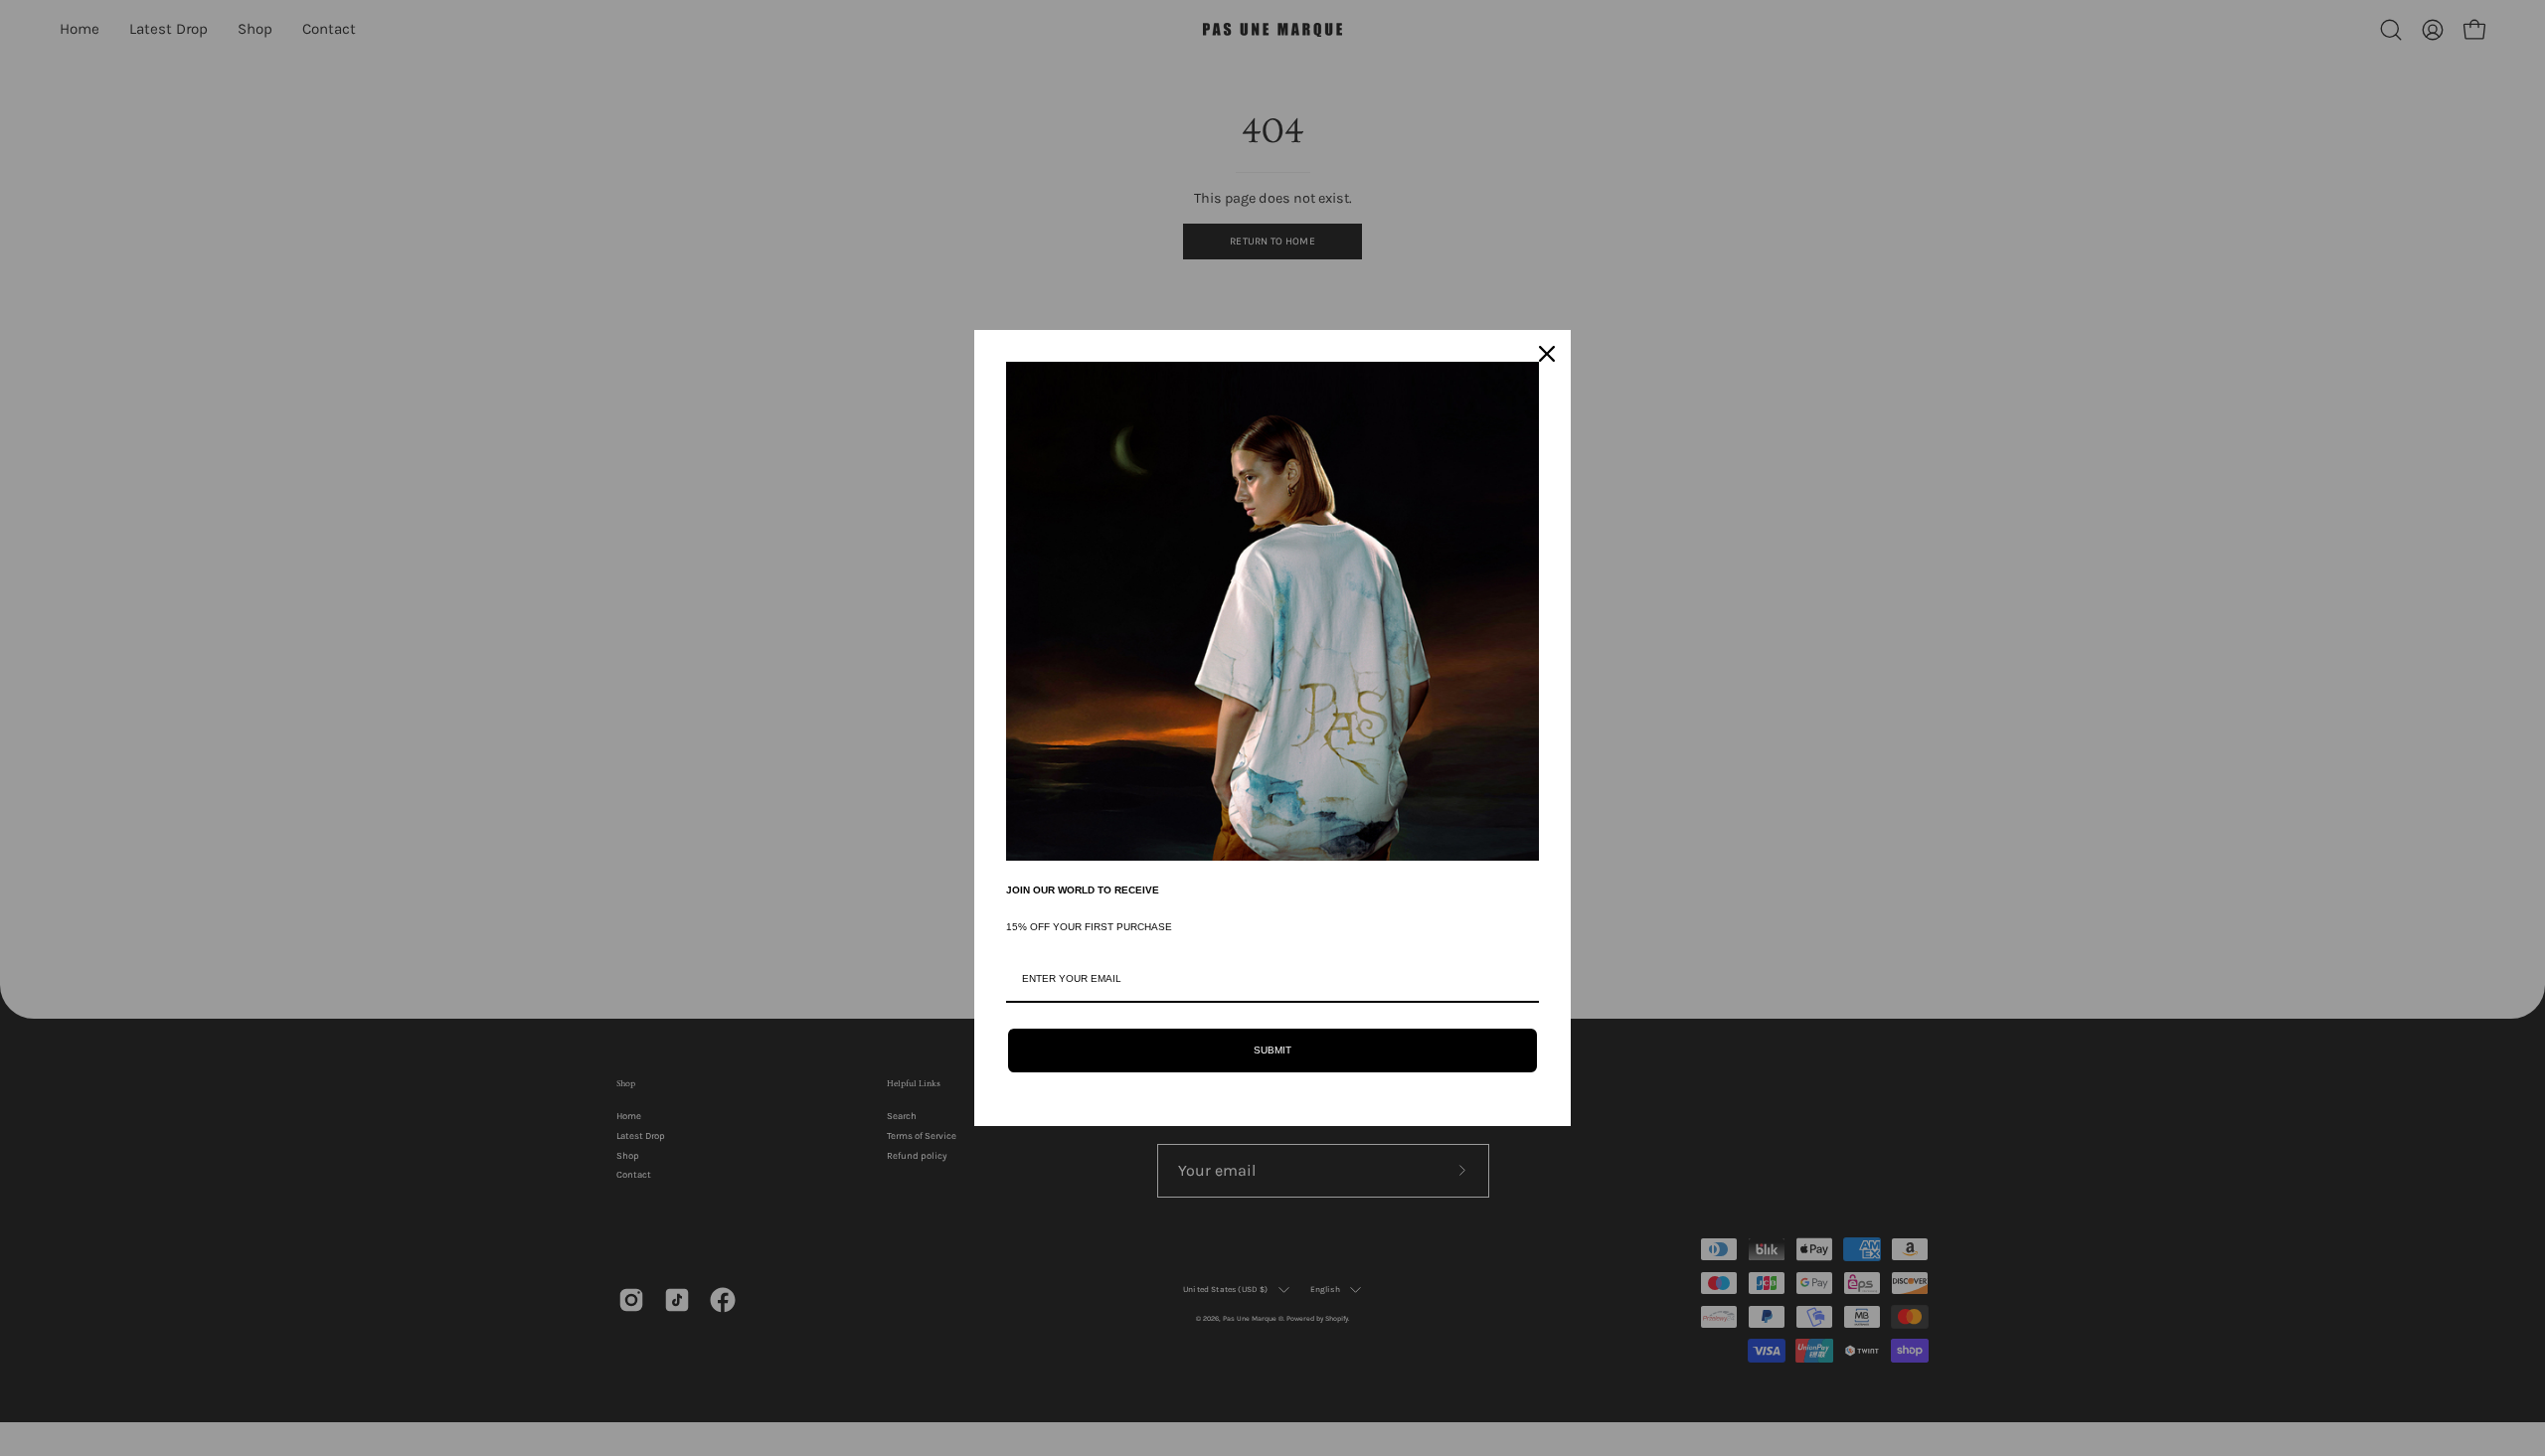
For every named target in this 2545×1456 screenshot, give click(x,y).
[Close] (1547, 354)
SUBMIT (1272, 1050)
